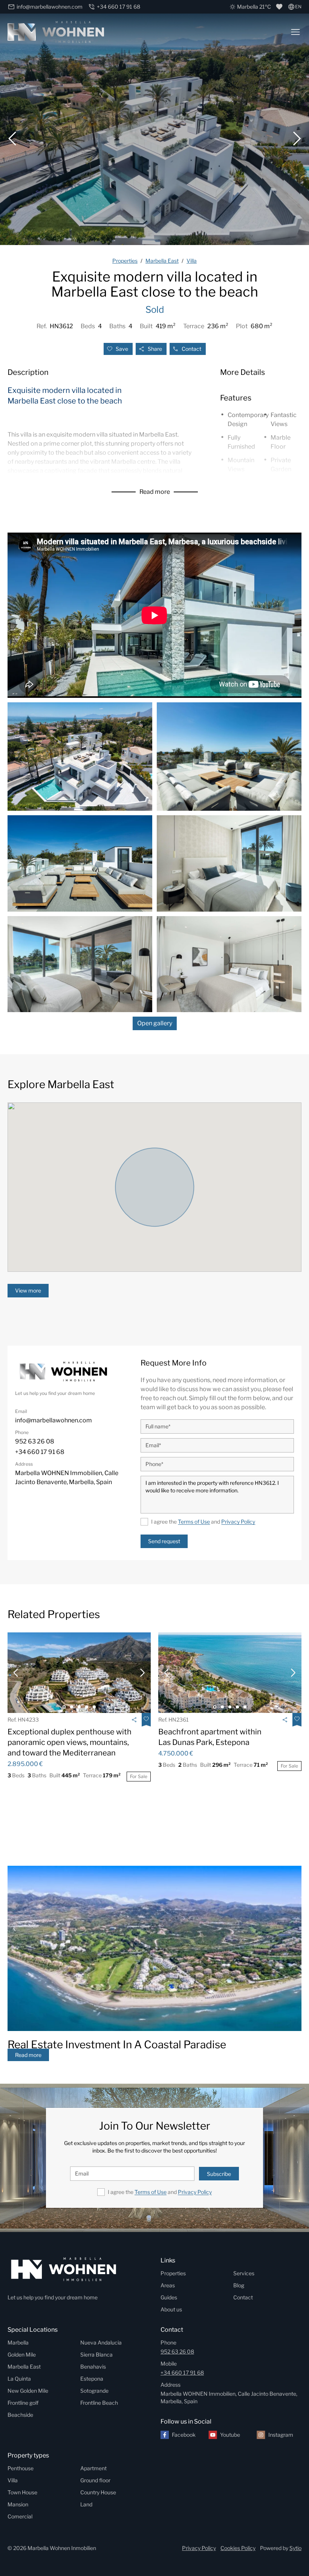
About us (171, 2309)
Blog (239, 2285)
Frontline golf (23, 2403)
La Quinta (19, 2379)
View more (28, 1290)
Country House (98, 2492)
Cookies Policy (238, 2548)
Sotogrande (94, 2391)
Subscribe (219, 2174)
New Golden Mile (28, 2391)
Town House (22, 2492)
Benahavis (93, 2367)
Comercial (20, 2516)
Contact (191, 349)
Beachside (20, 2415)
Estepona (92, 2379)
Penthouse (21, 2468)
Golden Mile (22, 2354)
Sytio (295, 2548)
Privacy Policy (238, 1522)
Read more (155, 492)
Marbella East (24, 2367)
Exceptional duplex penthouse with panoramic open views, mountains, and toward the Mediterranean (70, 1742)
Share (155, 349)
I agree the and (203, 1522)
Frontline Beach (99, 2403)
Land (86, 2504)
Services (244, 2273)
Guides (169, 2297)
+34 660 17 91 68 (182, 2373)
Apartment (93, 2468)
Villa (13, 2480)
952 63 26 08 (177, 2351)
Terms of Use (194, 1522)
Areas (168, 2285)
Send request (164, 1541)
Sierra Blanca (96, 2354)
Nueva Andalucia (101, 2342)
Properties (173, 2273)
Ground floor (95, 2480)
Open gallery (155, 1023)
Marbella (18, 2342)
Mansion (18, 2504)
